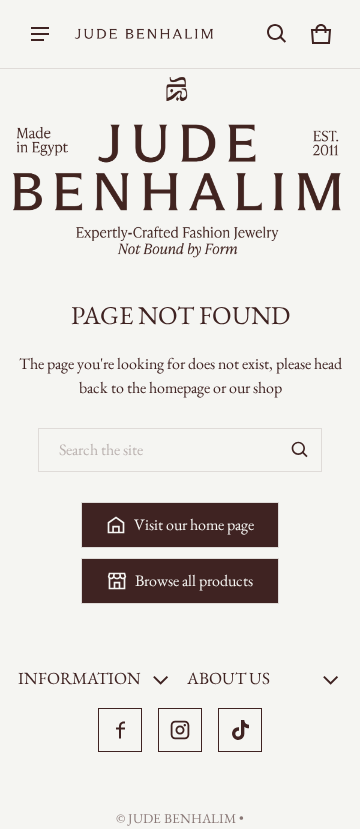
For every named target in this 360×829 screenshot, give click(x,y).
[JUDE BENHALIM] (144, 34)
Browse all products (194, 580)
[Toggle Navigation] (40, 34)
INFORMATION (79, 678)
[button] (277, 34)
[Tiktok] (240, 730)
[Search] (300, 450)
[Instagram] (180, 730)
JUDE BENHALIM (182, 818)
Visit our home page (194, 524)
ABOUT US (228, 678)
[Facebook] (120, 730)
